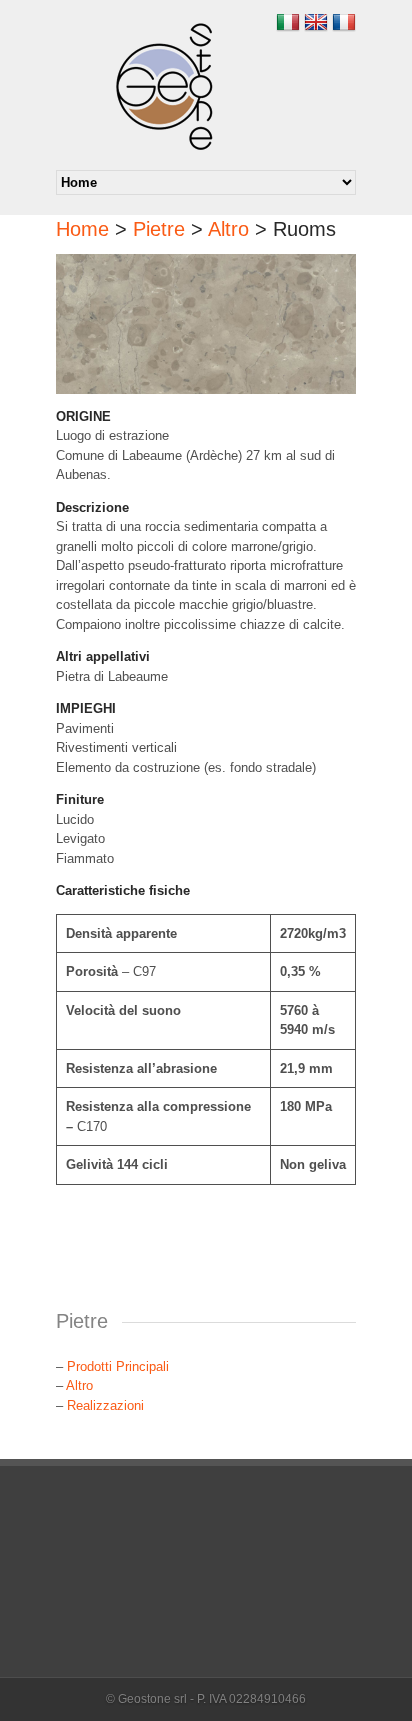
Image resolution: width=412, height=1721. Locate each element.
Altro (228, 229)
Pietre (159, 229)
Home (82, 229)
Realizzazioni (105, 1405)
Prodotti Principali (118, 1366)
